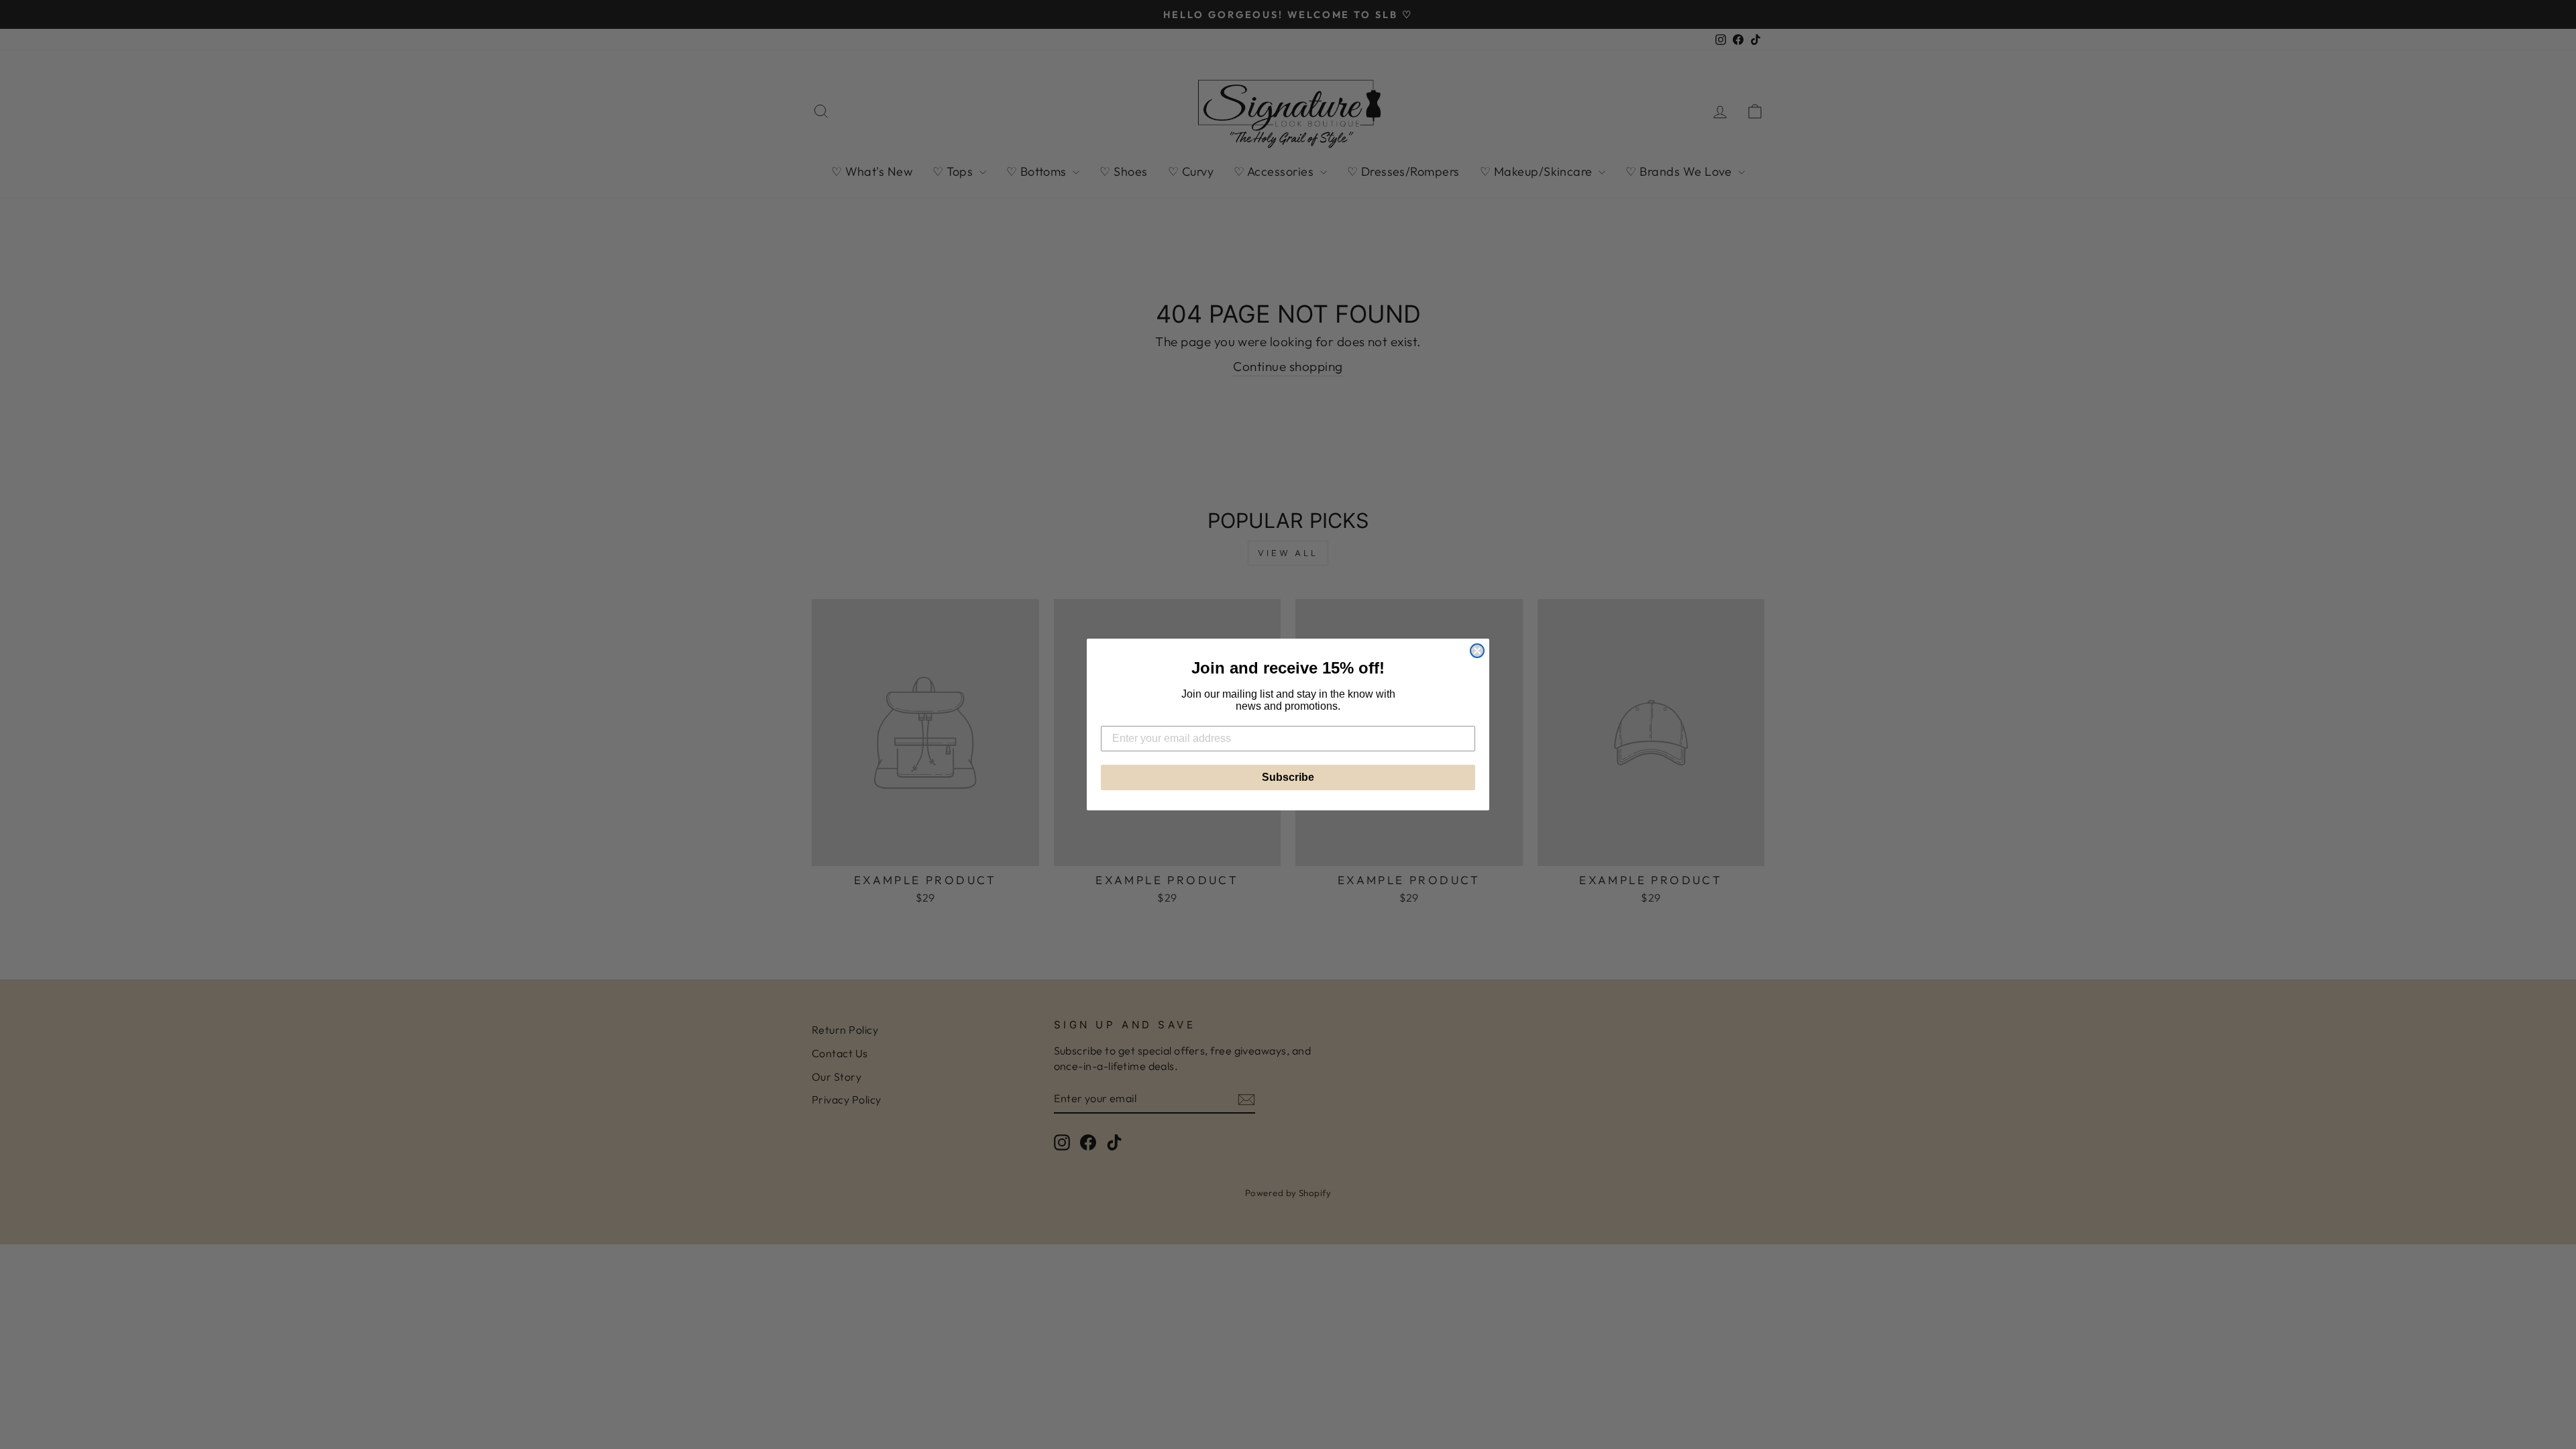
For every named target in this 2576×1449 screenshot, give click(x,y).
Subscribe (1288, 777)
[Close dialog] (1477, 651)
